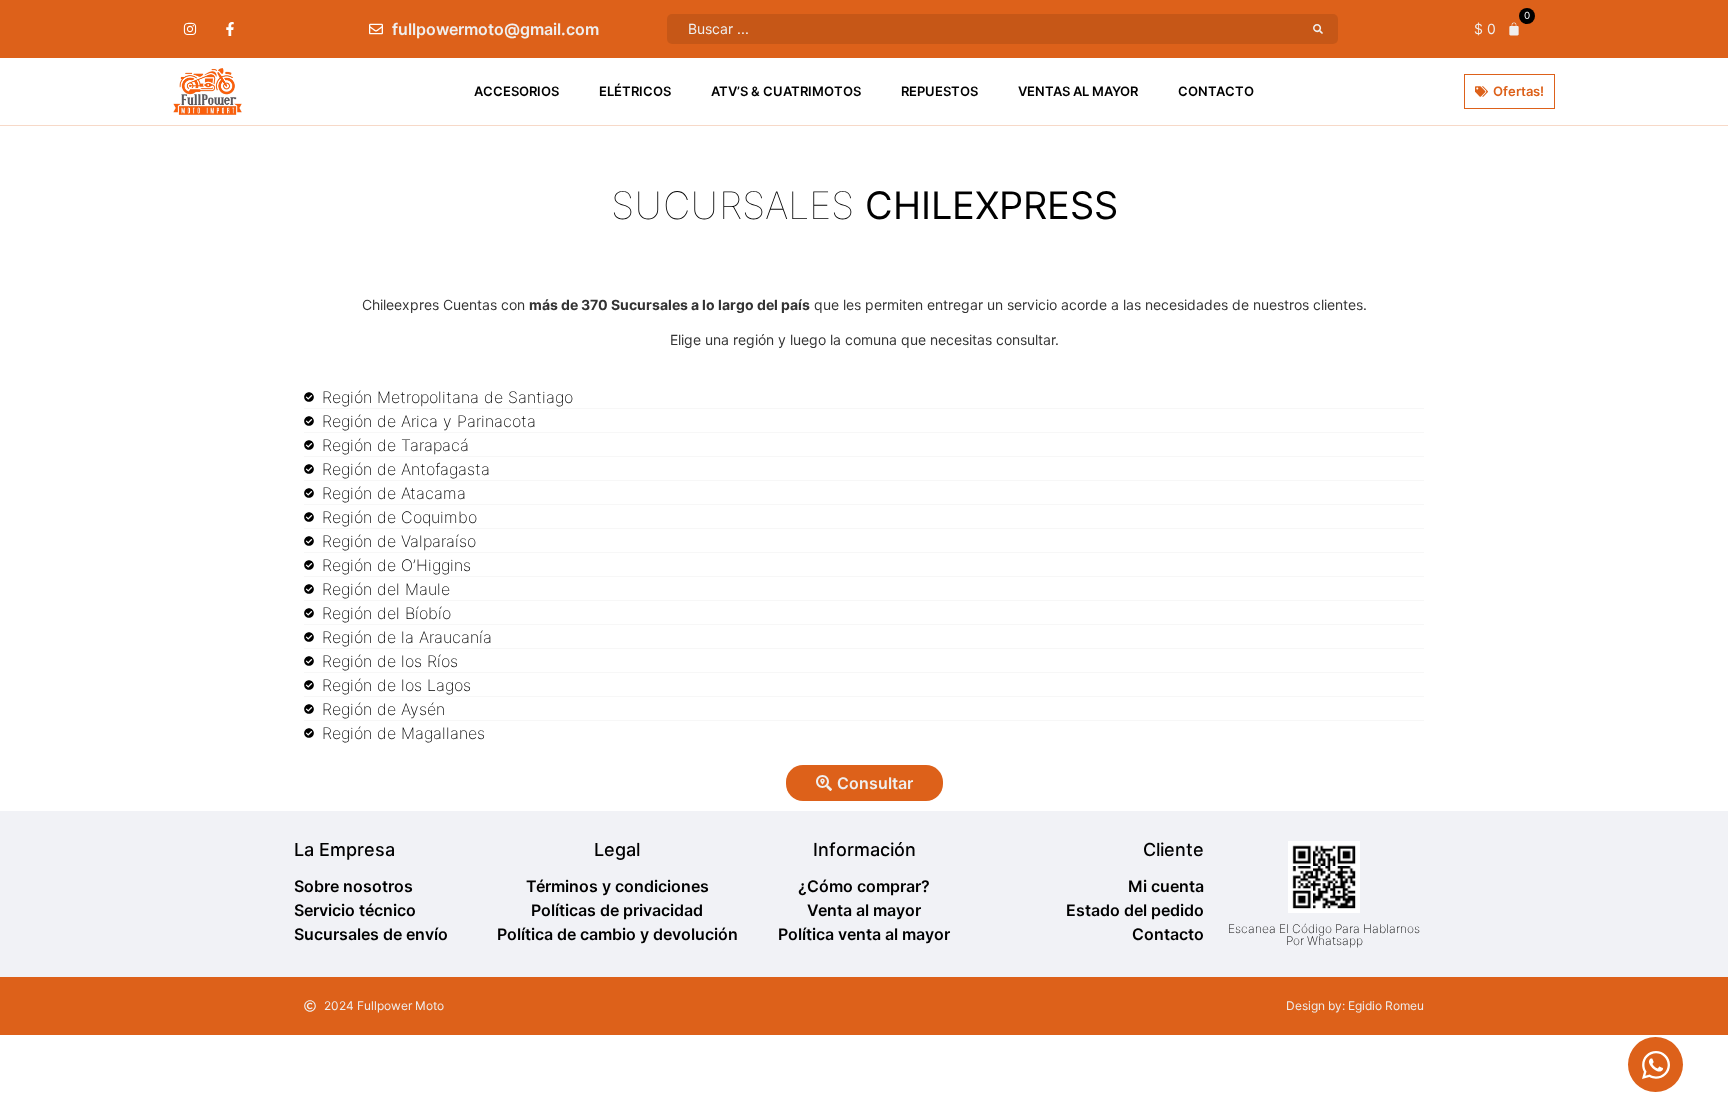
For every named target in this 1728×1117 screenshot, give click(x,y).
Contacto (1216, 91)
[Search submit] (1318, 29)
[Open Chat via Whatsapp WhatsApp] (1655, 1064)
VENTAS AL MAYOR (1078, 91)
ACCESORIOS (516, 91)
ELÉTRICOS (635, 91)
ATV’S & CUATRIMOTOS (786, 91)
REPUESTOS (939, 91)
